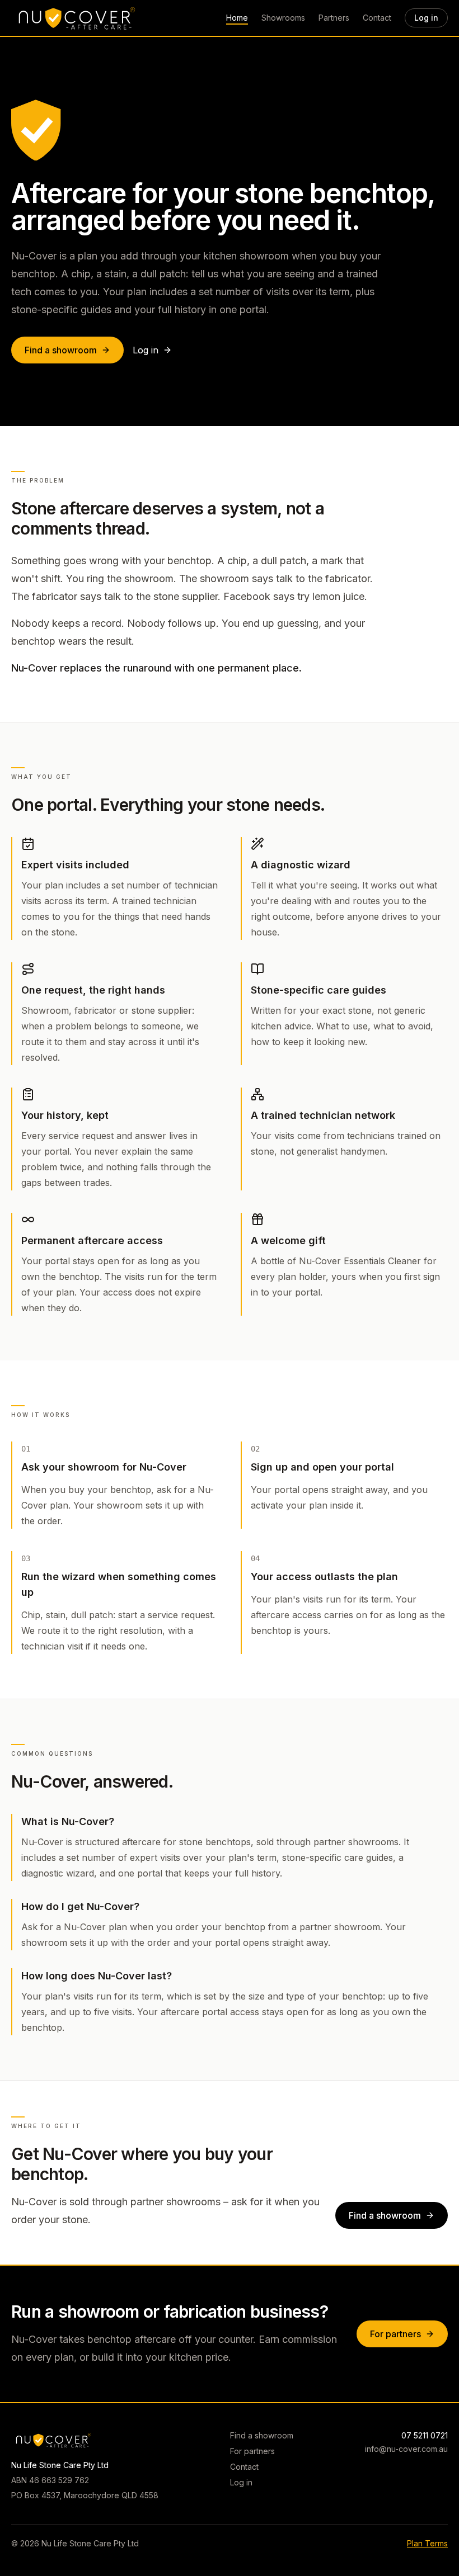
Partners (334, 18)
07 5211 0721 (425, 2435)
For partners (395, 2334)
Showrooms (283, 18)
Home (237, 18)
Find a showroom (61, 350)
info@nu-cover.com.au (406, 2449)
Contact (377, 18)
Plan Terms (427, 2543)
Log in (426, 18)
